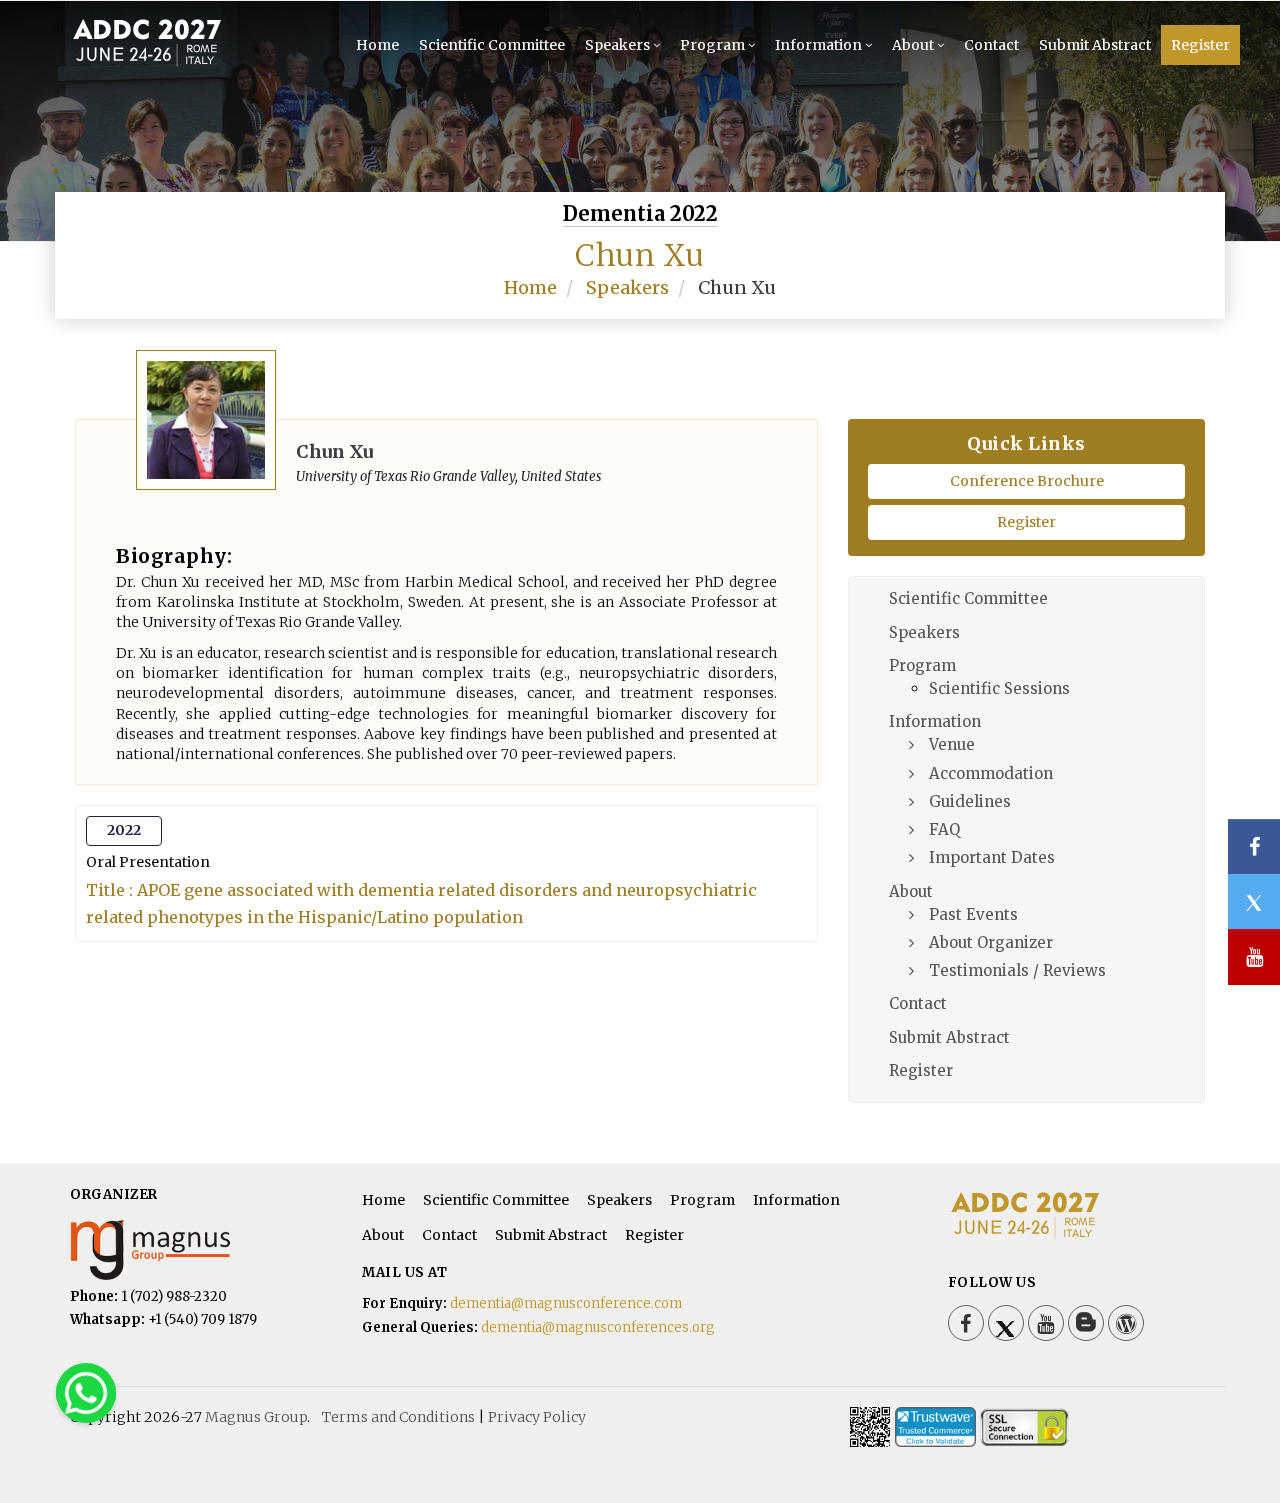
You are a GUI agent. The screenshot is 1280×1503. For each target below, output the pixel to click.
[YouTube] (1046, 1323)
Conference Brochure (1027, 481)
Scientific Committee (492, 45)
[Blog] (1086, 1323)
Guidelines (970, 801)
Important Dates (992, 857)
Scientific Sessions (999, 688)
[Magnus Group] (150, 1248)
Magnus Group (256, 1417)
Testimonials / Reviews (1017, 970)
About (913, 45)
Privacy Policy (537, 1417)
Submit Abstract (1095, 45)
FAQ (944, 829)
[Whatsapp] (86, 1392)
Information (818, 45)
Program (712, 45)
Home (377, 45)
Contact (991, 45)
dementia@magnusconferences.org (598, 1327)
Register (1200, 45)
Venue (952, 744)
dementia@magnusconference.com (566, 1303)
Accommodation (991, 773)
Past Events (973, 914)
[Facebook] (966, 1323)
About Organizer (991, 942)
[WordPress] (1126, 1323)
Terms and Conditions (398, 1417)
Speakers (617, 45)
